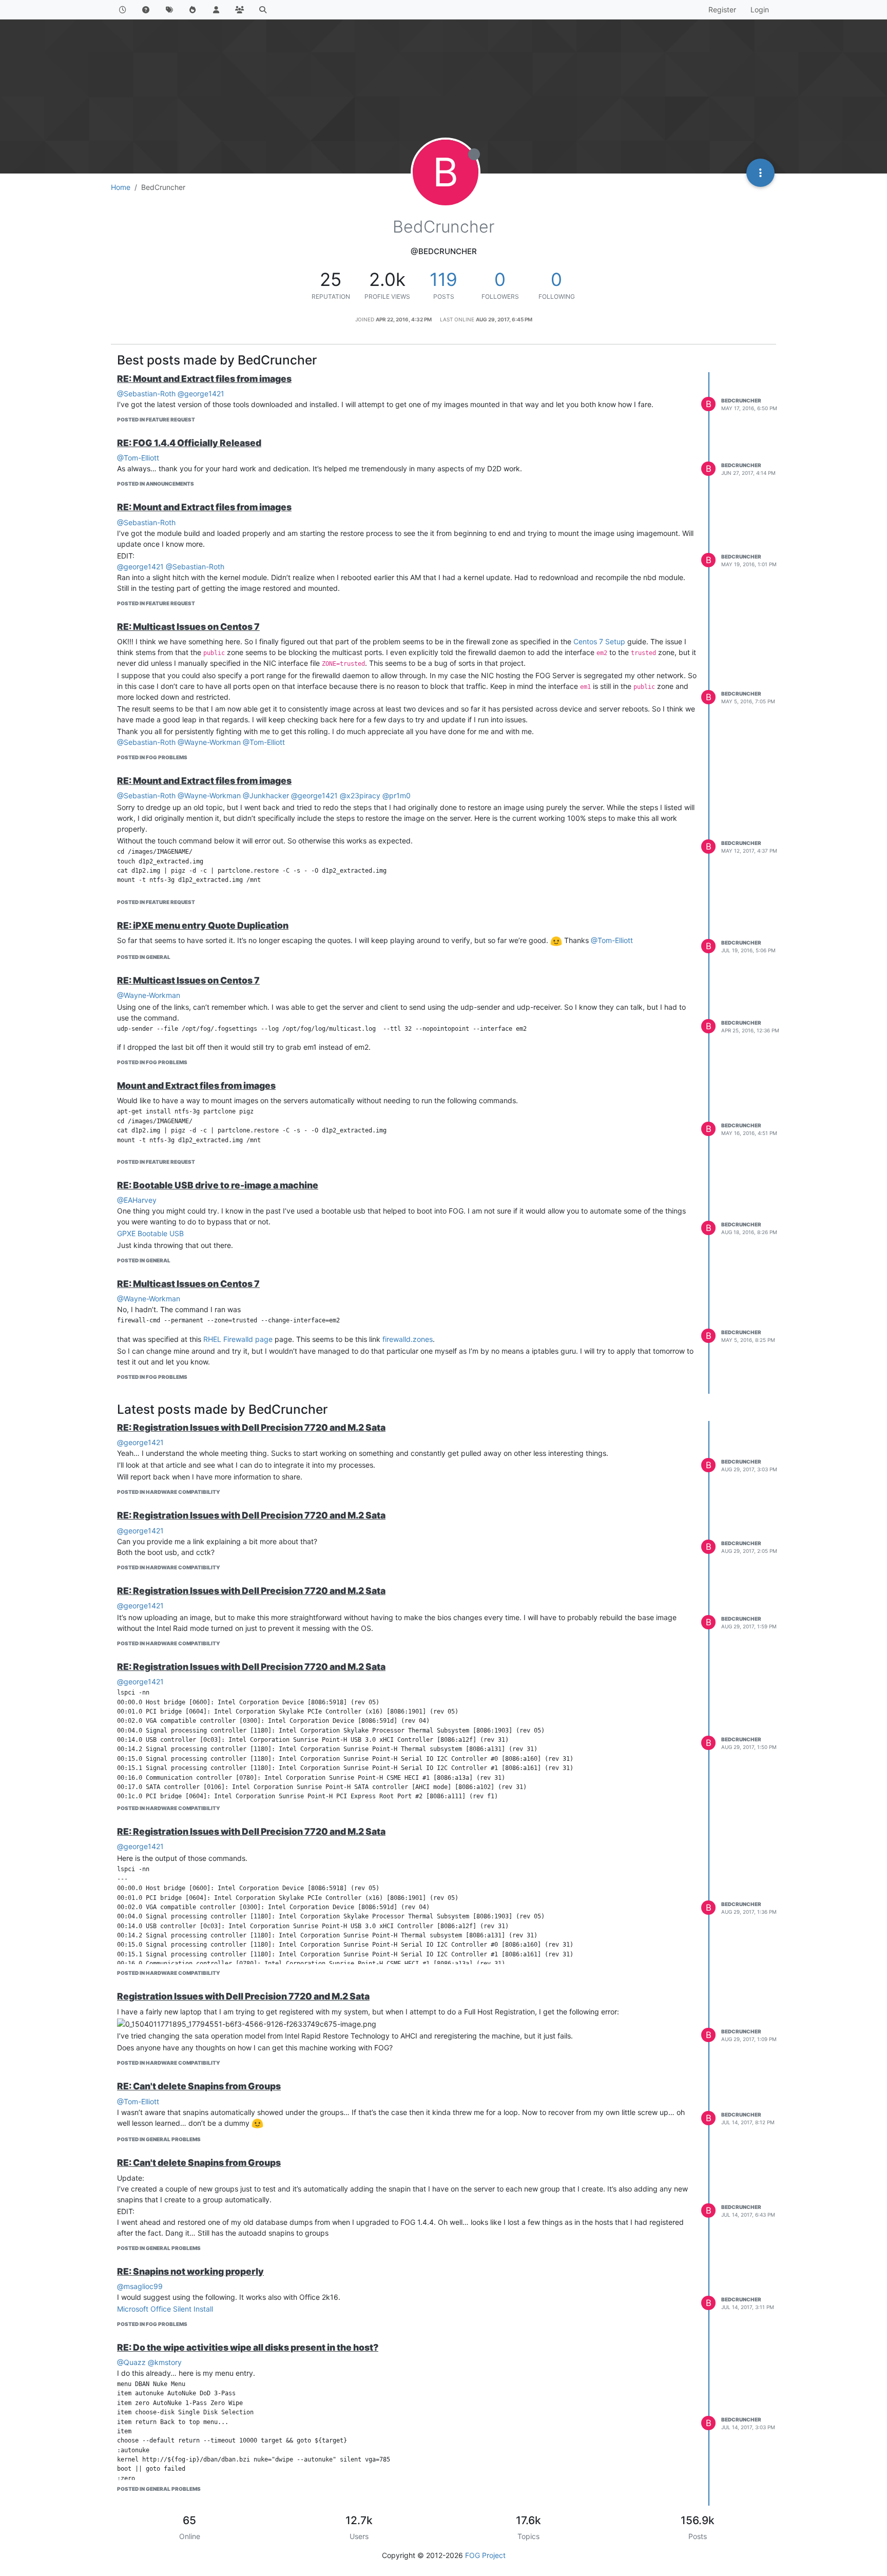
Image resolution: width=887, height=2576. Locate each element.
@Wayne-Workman (209, 742)
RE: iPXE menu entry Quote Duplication (203, 925)
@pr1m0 (397, 795)
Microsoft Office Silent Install (165, 2309)
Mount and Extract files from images (196, 1085)
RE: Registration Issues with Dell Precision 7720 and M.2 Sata (251, 1427)
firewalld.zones (408, 1339)
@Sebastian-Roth (146, 393)
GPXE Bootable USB (150, 1233)
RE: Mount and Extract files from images (204, 379)
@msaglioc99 (140, 2286)
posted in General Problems (159, 2139)
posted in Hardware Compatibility (169, 1492)
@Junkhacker (266, 795)
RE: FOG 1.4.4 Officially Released (189, 443)
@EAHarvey (137, 1200)
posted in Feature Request (156, 419)
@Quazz (131, 2362)
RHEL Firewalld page (238, 1339)
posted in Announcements (156, 484)
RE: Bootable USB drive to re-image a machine (218, 1185)
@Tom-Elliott (138, 458)
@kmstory (165, 2362)
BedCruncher (741, 400)
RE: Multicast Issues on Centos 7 (188, 627)
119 (444, 279)
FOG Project (485, 2555)
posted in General (144, 957)
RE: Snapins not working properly (190, 2271)
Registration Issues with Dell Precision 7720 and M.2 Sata (243, 1996)
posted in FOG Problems (152, 757)
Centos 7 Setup (599, 641)
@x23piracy (360, 795)
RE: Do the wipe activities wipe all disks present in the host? (248, 2347)
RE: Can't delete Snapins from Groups (199, 2086)
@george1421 (201, 393)
